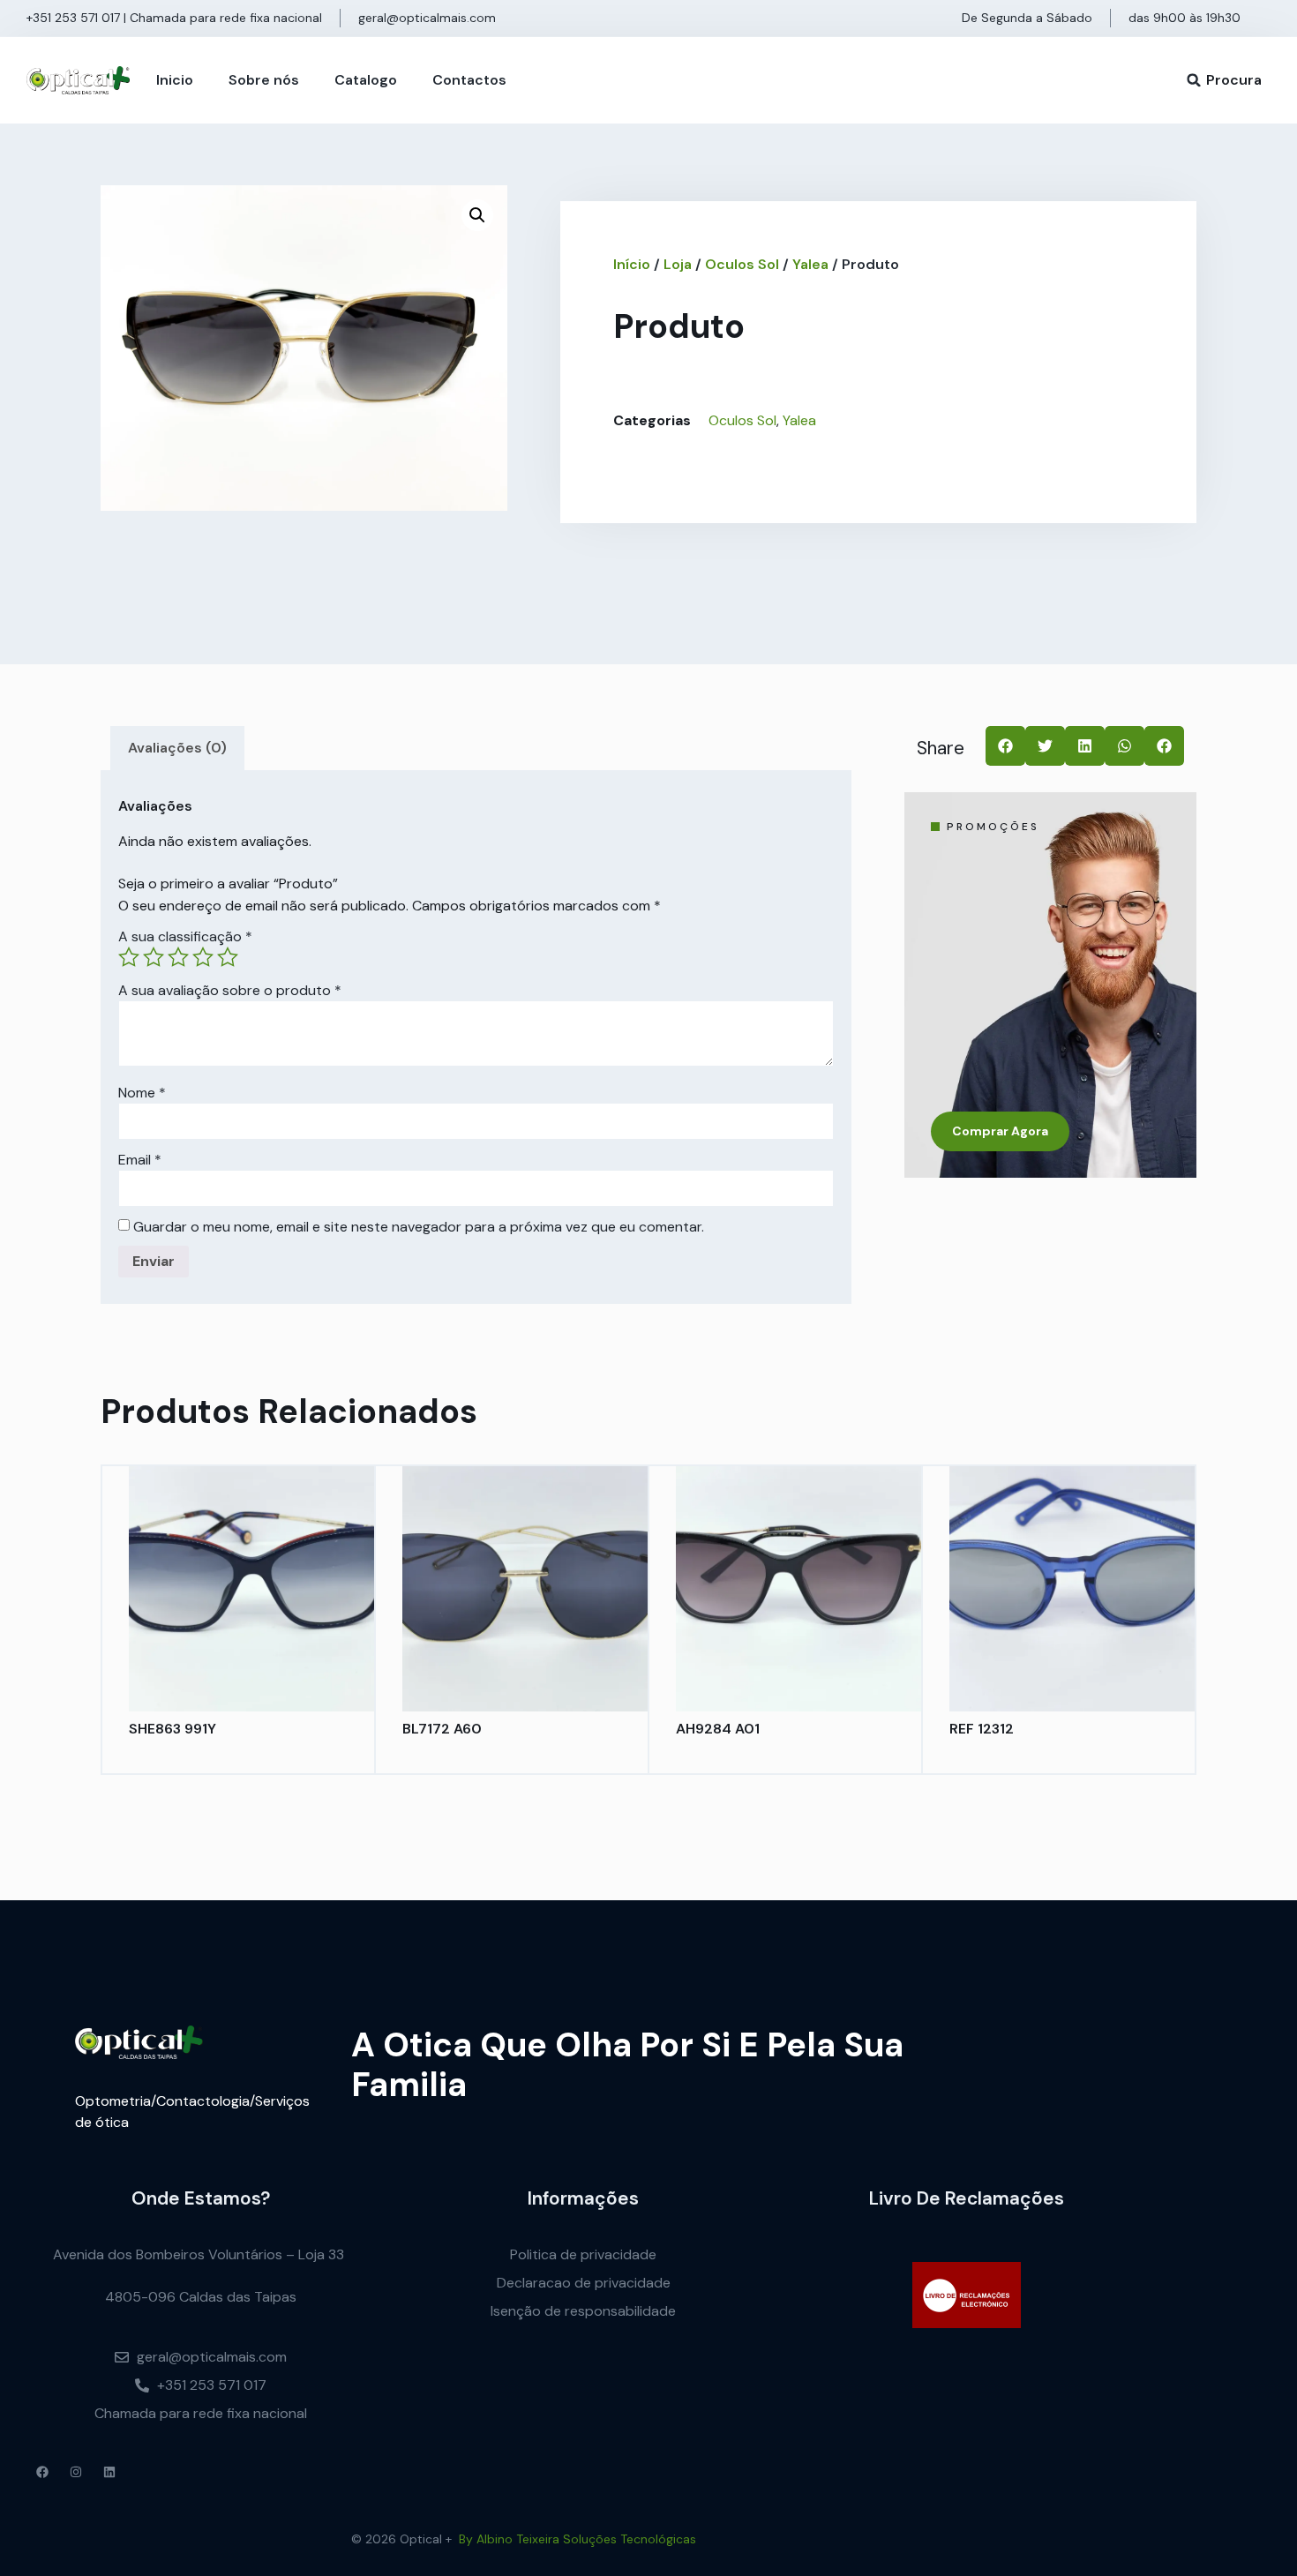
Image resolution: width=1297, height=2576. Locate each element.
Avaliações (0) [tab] (177, 748)
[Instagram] (76, 2472)
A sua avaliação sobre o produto (230, 991)
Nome (142, 1093)
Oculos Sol (742, 264)
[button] (1194, 80)
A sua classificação (185, 937)
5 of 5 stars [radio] (228, 957)
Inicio (175, 80)
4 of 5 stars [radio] (203, 957)
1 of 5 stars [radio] (129, 957)
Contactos (469, 80)
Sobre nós (264, 80)
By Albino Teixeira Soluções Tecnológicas (577, 2539)
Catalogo (366, 80)
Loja (678, 264)
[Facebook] (42, 2472)
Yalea (810, 264)
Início (632, 264)
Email (140, 1160)
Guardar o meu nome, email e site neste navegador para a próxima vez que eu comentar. (419, 1227)
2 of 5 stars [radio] (154, 957)
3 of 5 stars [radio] (178, 957)
